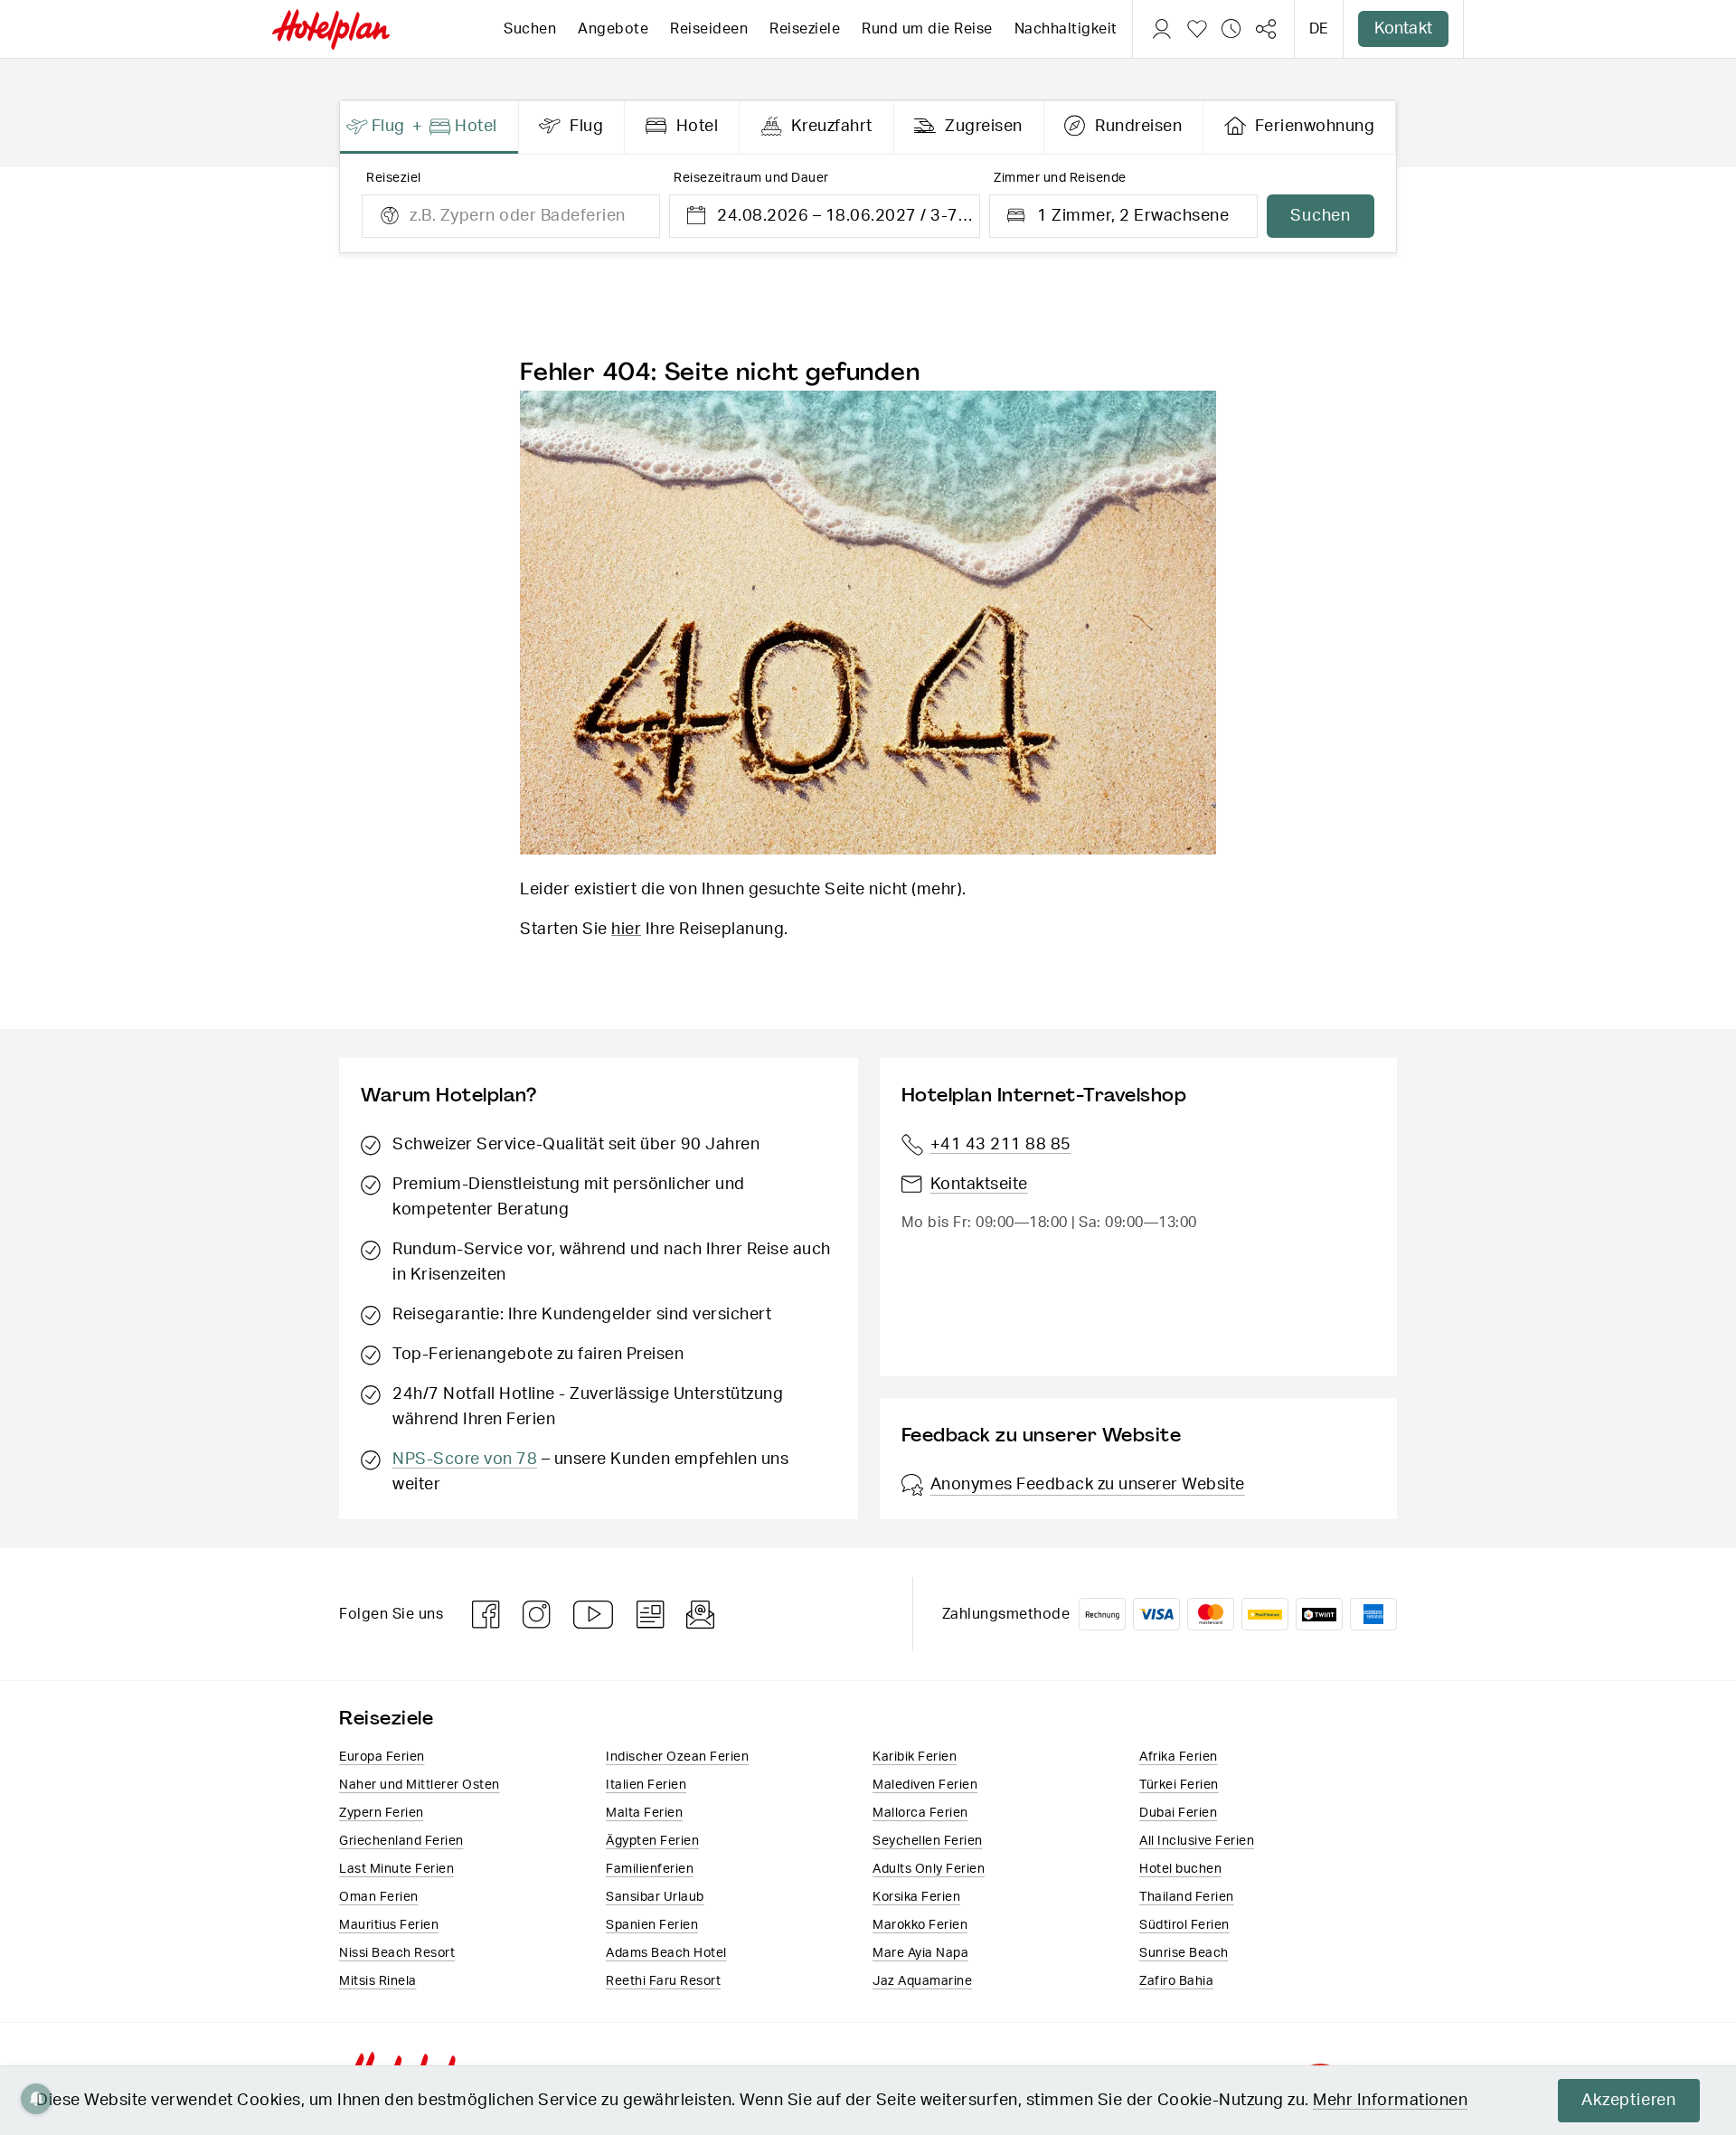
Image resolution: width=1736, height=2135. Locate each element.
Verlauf (1231, 29)
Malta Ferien (644, 1813)
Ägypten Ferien (652, 1841)
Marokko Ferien (920, 1925)
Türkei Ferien (1179, 1785)
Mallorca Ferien (920, 1813)
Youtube (594, 1615)
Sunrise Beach (1184, 1953)
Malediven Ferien (925, 1785)
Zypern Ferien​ (382, 1813)
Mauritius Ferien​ (389, 1925)
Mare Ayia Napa (920, 1953)
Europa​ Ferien (382, 1757)
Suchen (530, 29)
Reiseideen (709, 29)
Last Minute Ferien (396, 1869)
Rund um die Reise (927, 29)
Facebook (486, 1615)
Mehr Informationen (1390, 2101)
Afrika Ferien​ (1179, 1757)
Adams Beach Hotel (666, 1953)
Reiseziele (805, 29)
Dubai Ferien (1178, 1813)
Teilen (1266, 29)
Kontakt (1403, 29)
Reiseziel (394, 178)
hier (626, 930)
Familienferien (650, 1869)
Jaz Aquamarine (922, 1981)
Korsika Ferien (916, 1897)
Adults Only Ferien (929, 1869)
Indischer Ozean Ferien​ (677, 1757)
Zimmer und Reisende (1060, 178)
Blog (651, 1615)
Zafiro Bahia (1176, 1981)
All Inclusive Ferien (1197, 1841)
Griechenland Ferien (401, 1841)
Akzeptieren (1629, 2101)
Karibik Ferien (915, 1757)
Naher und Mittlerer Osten (420, 1785)
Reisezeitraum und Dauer (751, 178)
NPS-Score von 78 (465, 1460)
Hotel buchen (1180, 1869)
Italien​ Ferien (646, 1785)
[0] (1197, 29)
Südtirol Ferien (1184, 1925)
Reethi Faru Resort (663, 1981)
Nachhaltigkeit (1066, 29)
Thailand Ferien (1187, 1897)
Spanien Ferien (652, 1925)
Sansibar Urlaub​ (655, 1897)
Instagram (537, 1615)
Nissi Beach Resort (397, 1953)
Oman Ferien (379, 1897)
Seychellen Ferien (928, 1841)
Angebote (613, 29)
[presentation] (429, 128)
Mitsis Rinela (378, 1981)
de (1319, 29)
